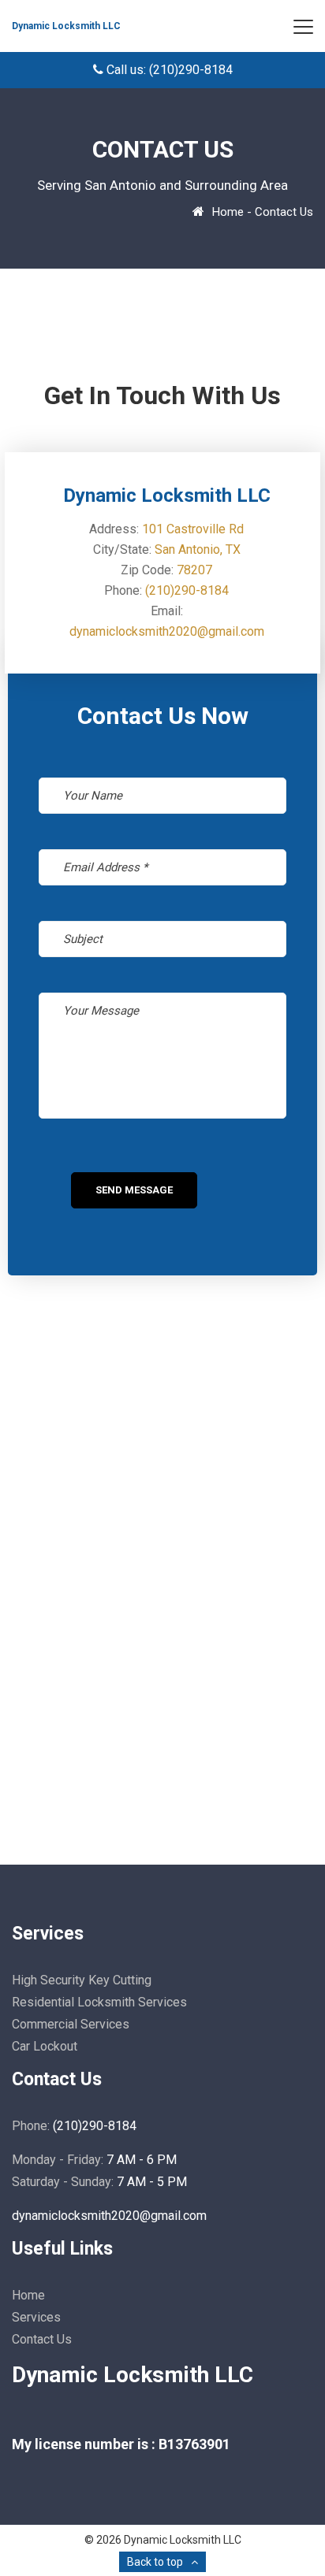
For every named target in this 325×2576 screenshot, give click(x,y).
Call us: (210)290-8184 (168, 70)
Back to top (155, 2562)
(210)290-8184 (187, 590)
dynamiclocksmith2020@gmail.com (167, 631)
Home (228, 212)
